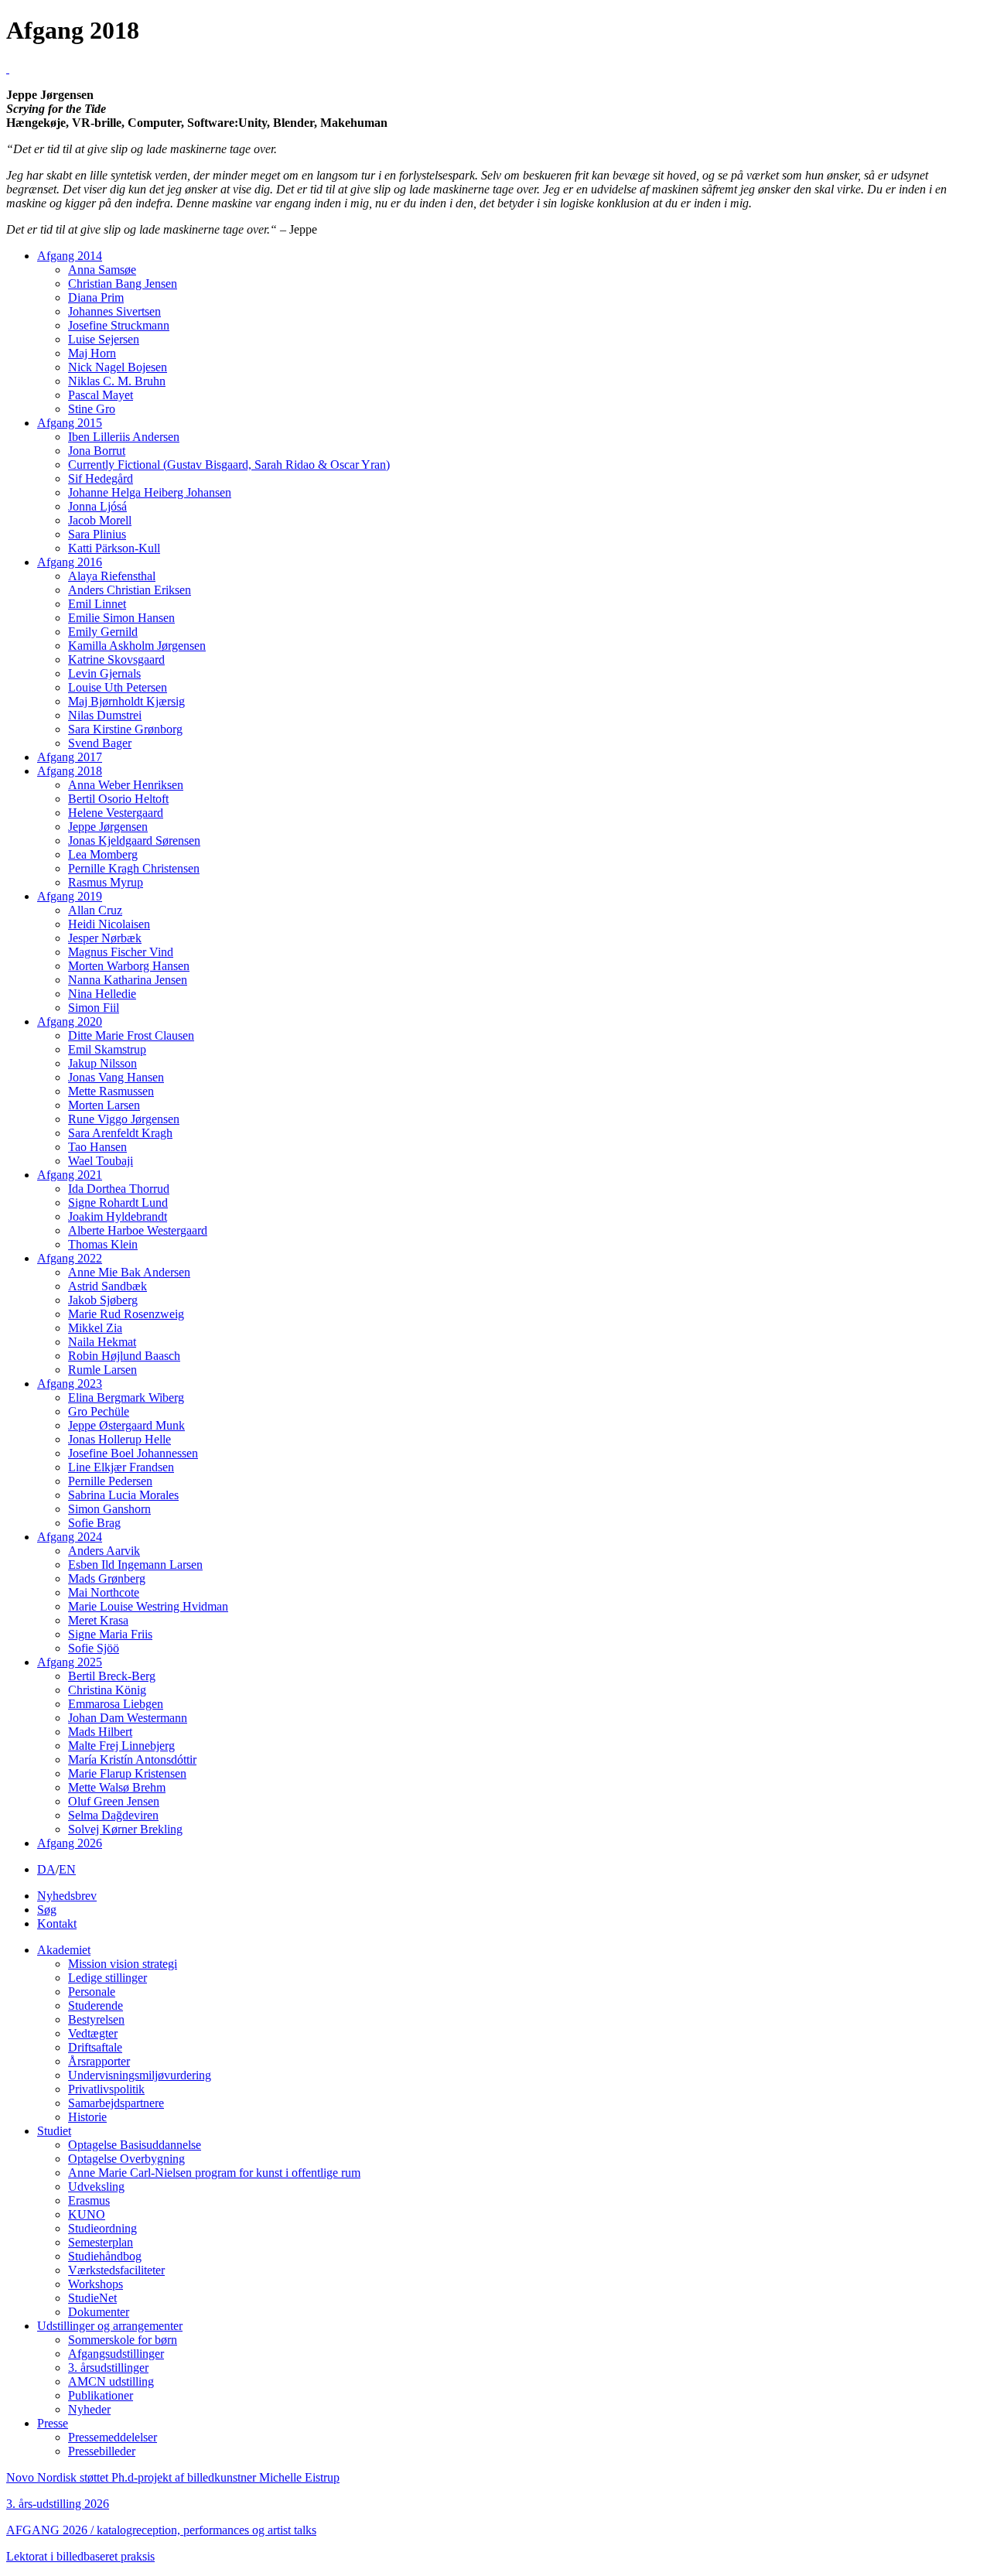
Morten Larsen (104, 1105)
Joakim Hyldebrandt (118, 1216)
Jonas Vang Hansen (116, 1077)
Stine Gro (92, 409)
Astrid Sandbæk (108, 1286)
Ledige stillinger (108, 1978)
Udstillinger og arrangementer (110, 2326)
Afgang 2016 (70, 562)
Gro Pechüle (99, 1411)
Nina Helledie (102, 994)
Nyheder (89, 2409)
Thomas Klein (103, 1244)
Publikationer (101, 2395)
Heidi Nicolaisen (109, 924)
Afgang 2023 (70, 1384)
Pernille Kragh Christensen (134, 868)
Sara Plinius (97, 534)
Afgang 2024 (70, 1537)
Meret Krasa (98, 1620)
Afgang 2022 (70, 1258)
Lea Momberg (103, 854)
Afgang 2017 (70, 757)
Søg (47, 1910)
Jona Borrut (97, 451)
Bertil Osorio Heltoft (118, 799)
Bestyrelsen (96, 2019)
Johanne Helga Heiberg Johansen (150, 492)
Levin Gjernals (104, 673)
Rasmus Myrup (106, 882)
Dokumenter (99, 2312)
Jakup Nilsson (102, 1063)
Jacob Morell (100, 520)
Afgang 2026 (70, 1843)
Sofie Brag (94, 1523)
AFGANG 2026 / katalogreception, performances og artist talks (161, 2530)
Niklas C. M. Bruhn (117, 381)
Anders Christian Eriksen (130, 590)
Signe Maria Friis (110, 1634)
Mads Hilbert (100, 1732)
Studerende (96, 2005)
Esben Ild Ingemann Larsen (135, 1565)
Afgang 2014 (70, 256)
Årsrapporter (99, 2061)
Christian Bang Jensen (123, 284)
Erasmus (89, 2200)
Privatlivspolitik (106, 2089)
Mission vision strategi (123, 1964)
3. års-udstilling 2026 (58, 2504)
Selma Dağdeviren (113, 1815)
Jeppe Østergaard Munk (126, 1425)
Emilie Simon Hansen (121, 618)
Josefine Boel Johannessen (133, 1453)
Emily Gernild (103, 632)
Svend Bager (100, 743)
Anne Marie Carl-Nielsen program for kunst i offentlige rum (214, 2173)
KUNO (87, 2214)
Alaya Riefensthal (112, 576)
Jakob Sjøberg (103, 1300)
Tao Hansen (97, 1147)
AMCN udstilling (111, 2381)
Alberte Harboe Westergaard (138, 1230)
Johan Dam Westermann (128, 1718)
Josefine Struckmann (119, 325)
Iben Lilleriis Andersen (124, 437)
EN (67, 1869)
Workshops (96, 2284)
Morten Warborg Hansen (129, 966)
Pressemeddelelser (113, 2437)
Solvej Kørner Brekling (125, 1829)
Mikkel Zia (95, 1328)
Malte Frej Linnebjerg (121, 1746)
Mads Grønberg (107, 1578)
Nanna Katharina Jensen (128, 980)
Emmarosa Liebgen (116, 1704)
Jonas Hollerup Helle (119, 1439)
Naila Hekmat (102, 1342)
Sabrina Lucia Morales (123, 1495)
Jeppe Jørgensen (108, 827)
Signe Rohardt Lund (118, 1203)
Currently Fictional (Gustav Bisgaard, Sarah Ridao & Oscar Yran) (229, 465)
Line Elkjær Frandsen (121, 1467)
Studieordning (102, 2228)
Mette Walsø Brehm (117, 1787)
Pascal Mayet (101, 395)
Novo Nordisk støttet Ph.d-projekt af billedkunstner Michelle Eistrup (173, 2477)
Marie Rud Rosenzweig (126, 1314)
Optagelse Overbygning (126, 2159)
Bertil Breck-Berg (112, 1676)
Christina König (107, 1690)
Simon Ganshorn (109, 1509)
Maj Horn (92, 353)
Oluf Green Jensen (114, 1801)
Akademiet (64, 1950)
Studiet (54, 2131)
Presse (53, 2423)
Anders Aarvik (104, 1551)
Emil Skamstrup (107, 1049)
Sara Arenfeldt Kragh (120, 1133)
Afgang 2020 (70, 1022)
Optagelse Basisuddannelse (135, 2145)
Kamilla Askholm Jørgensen (137, 646)
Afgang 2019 (70, 896)
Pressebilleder (102, 2451)
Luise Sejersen (104, 339)
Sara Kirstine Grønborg (125, 729)
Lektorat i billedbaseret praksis (80, 2556)
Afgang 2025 (70, 1662)
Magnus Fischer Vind (121, 952)
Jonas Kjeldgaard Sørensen (134, 840)
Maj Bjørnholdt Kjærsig (126, 701)
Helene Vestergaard (116, 813)
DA (46, 1869)
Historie (87, 2117)
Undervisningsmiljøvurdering (140, 2075)
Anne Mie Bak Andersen (129, 1272)
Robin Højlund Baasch (124, 1356)
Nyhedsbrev (67, 1896)
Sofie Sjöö (94, 1648)
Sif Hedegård (101, 478)
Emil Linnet (97, 604)
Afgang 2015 (70, 423)
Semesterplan (101, 2242)
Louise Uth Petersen (118, 687)
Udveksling (96, 2187)
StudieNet (92, 2298)
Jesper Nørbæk (105, 938)
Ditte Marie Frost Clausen (131, 1035)
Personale (92, 1992)
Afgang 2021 (70, 1175)
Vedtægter (93, 2033)
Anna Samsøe (102, 270)
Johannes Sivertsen (114, 311)
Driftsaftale (95, 2047)
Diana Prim (96, 297)
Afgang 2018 (70, 771)
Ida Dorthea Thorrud (119, 1189)
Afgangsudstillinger (116, 2354)
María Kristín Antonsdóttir (132, 1759)
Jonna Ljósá (97, 506)
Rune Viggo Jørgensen (124, 1119)
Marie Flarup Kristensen (127, 1773)
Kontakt (57, 1923)
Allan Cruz (95, 910)
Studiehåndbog (105, 2256)
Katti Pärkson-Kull (114, 548)
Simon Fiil (94, 1008)
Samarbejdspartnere (116, 2103)
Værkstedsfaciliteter (116, 2270)
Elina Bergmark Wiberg (126, 1397)
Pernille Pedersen (110, 1481)
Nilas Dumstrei (105, 715)
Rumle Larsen (102, 1370)
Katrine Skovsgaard (116, 659)
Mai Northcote (104, 1592)
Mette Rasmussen (111, 1091)
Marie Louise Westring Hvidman (148, 1606)
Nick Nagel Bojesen (118, 367)
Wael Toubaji (101, 1161)
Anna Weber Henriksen (126, 785)
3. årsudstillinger (108, 2368)
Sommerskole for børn (123, 2340)
